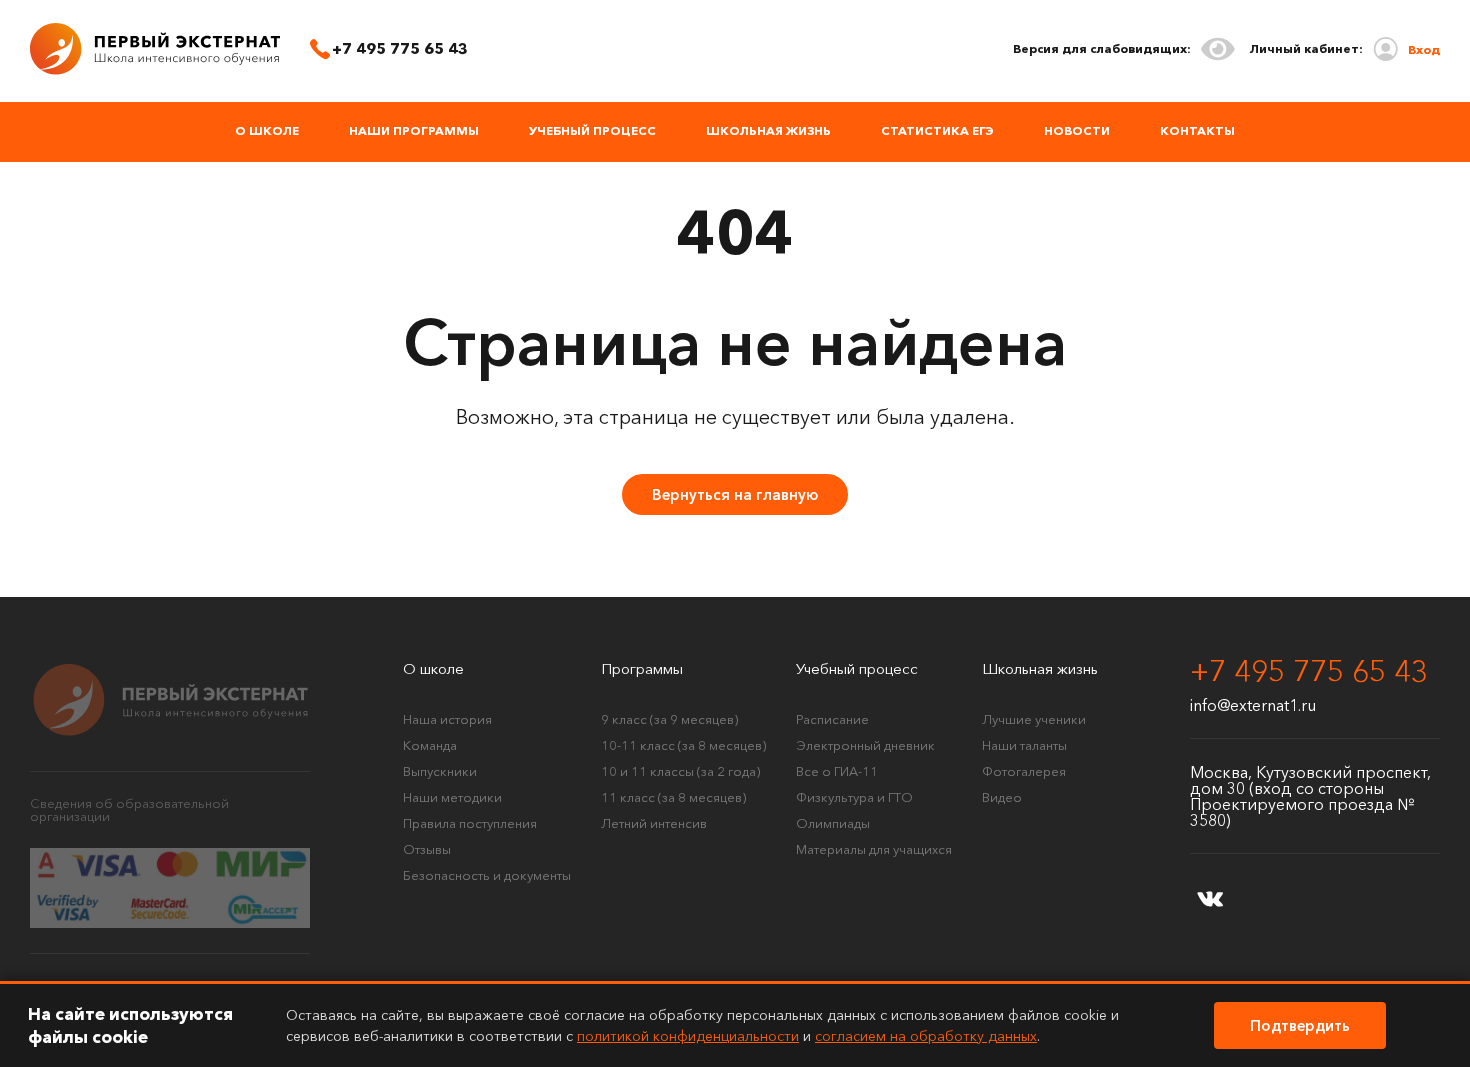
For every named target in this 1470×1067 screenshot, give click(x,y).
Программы (642, 668)
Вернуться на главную (735, 494)
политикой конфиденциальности (688, 1036)
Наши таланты (1024, 745)
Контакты (1197, 130)
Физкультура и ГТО (854, 797)
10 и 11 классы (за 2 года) (680, 771)
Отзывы (427, 849)
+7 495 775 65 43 (1309, 672)
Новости (1077, 130)
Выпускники (440, 771)
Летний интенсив (654, 823)
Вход (1424, 49)
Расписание (832, 719)
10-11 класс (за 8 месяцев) (683, 745)
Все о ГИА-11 (837, 771)
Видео (1002, 797)
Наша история (447, 719)
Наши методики (452, 797)
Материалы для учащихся (874, 849)
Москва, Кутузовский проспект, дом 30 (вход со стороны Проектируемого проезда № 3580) (1310, 796)
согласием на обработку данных (926, 1036)
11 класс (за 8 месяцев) (673, 797)
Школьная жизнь (768, 130)
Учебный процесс (592, 130)
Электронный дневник (865, 745)
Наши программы (414, 130)
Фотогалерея (1024, 771)
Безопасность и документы (487, 875)
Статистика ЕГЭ (937, 130)
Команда (430, 745)
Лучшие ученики (1034, 719)
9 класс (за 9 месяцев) (669, 719)
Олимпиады (833, 823)
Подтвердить (1300, 1025)
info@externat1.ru (1253, 705)
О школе (267, 130)
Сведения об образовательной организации (129, 809)
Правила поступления (470, 823)
